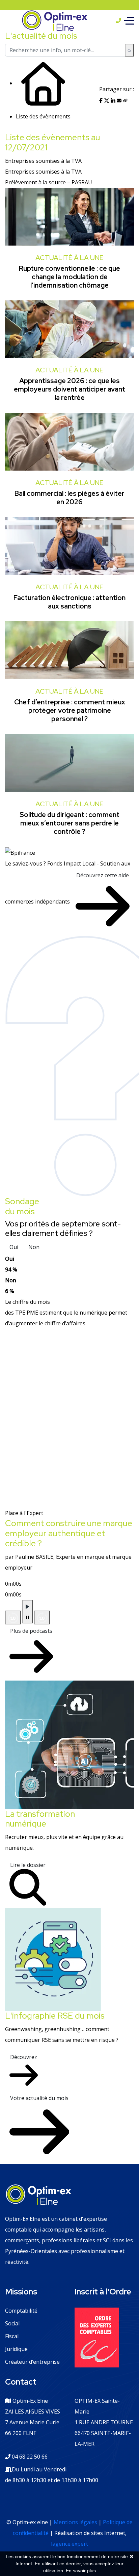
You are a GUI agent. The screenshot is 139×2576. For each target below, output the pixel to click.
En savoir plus (81, 2571)
